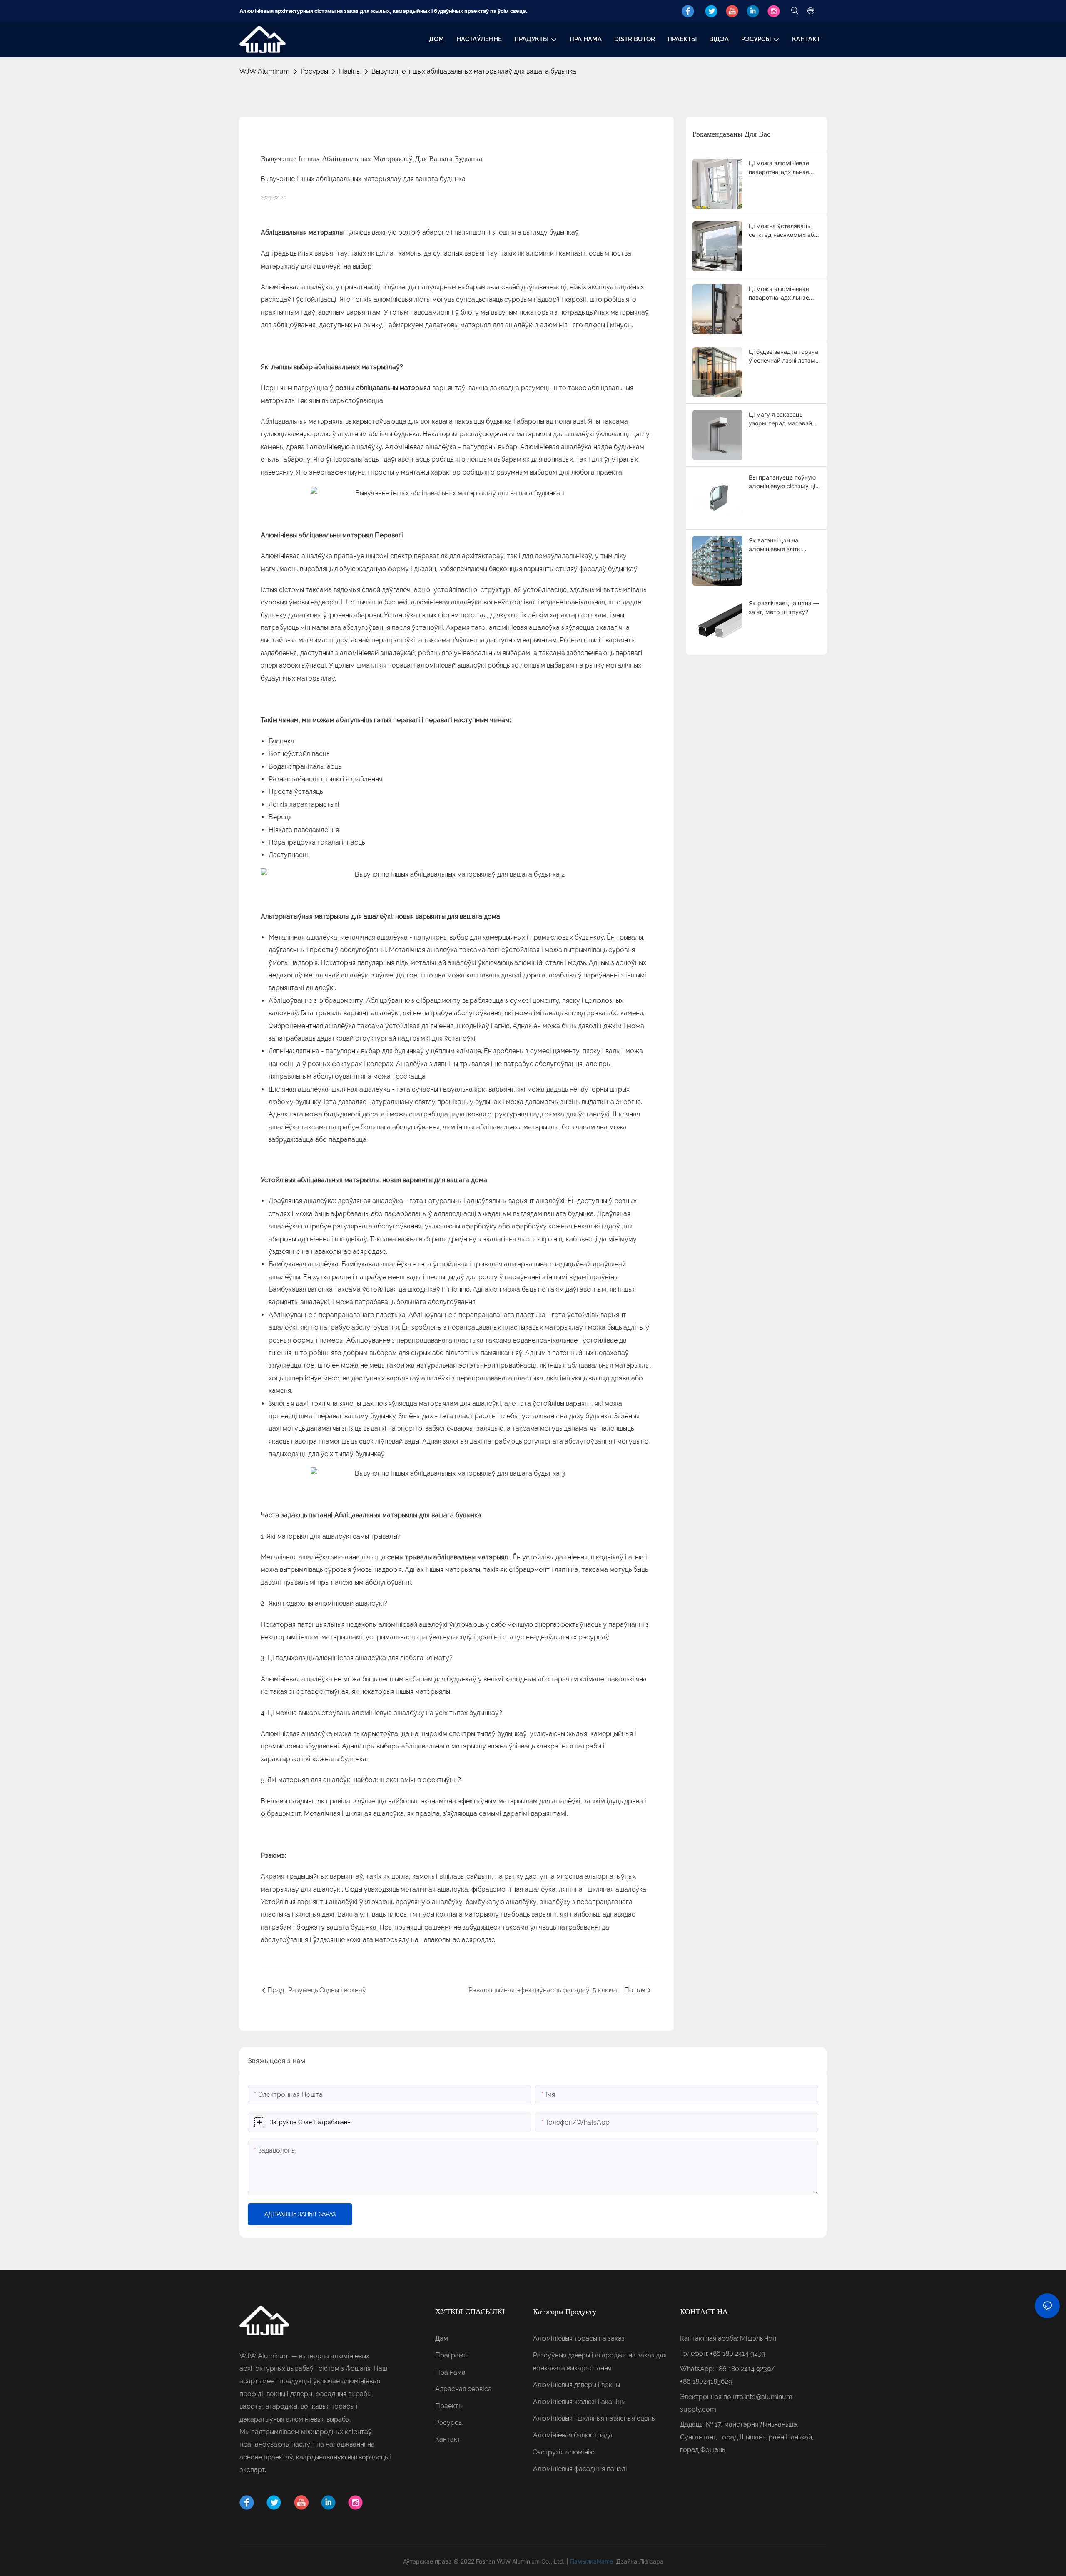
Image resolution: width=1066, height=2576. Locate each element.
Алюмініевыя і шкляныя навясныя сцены (594, 2418)
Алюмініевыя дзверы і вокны (577, 2385)
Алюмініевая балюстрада (573, 2435)
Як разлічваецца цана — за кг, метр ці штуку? (784, 607)
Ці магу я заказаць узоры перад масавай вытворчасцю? (780, 419)
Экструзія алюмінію (564, 2452)
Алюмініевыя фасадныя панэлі (580, 2469)
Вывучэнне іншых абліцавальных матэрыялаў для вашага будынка (474, 71)
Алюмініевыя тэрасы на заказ (579, 2339)
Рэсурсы (314, 71)
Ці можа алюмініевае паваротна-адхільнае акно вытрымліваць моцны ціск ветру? (779, 168)
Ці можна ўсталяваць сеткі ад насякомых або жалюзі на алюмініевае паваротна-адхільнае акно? (783, 231)
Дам (442, 2339)
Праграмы (451, 2355)
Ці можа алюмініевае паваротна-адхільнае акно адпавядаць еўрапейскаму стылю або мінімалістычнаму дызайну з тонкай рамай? (780, 293)
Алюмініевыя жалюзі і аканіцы (579, 2402)
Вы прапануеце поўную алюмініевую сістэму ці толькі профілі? (782, 482)
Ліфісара (651, 2561)
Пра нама (450, 2372)
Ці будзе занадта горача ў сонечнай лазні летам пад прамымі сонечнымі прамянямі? (783, 356)
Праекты (449, 2406)
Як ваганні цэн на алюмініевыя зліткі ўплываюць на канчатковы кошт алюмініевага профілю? (782, 545)
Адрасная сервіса (463, 2389)
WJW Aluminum (265, 71)
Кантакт (448, 2439)
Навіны (350, 71)
